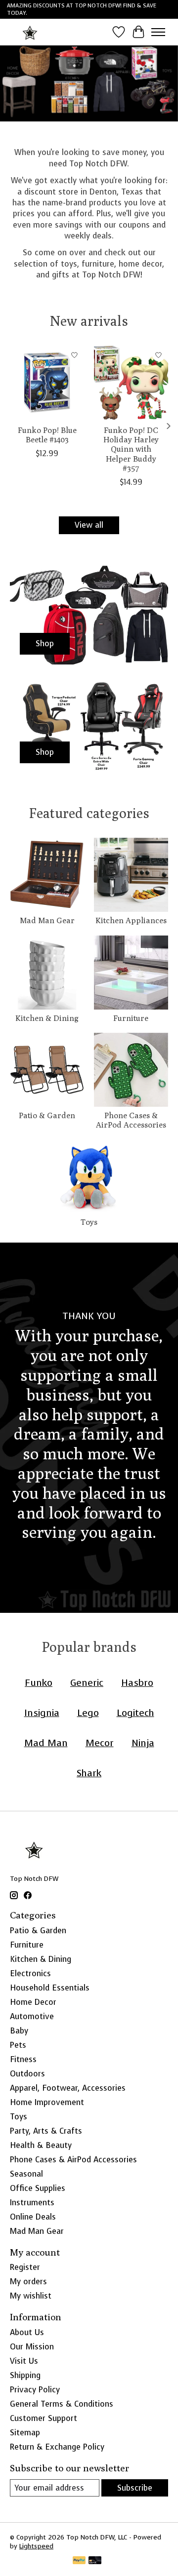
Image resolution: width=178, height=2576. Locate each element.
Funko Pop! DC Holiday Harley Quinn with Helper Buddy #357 (131, 449)
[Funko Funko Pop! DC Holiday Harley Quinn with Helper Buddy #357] (131, 383)
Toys (89, 1222)
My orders (28, 2282)
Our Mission (32, 2347)
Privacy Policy (35, 2390)
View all (89, 525)
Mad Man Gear (47, 920)
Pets (18, 2045)
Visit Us (24, 2361)
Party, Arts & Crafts (46, 2131)
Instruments (32, 2203)
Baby (19, 2031)
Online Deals (33, 2217)
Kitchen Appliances (131, 920)
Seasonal (26, 2174)
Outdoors (27, 2074)
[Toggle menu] (158, 32)
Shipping (25, 2375)
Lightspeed (36, 2546)
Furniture (131, 1018)
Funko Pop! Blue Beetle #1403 (47, 435)
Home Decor (33, 2002)
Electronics (30, 1973)
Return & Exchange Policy (57, 2447)
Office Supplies (38, 2188)
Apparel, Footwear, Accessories (68, 2088)
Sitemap (25, 2433)
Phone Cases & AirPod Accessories (131, 1120)
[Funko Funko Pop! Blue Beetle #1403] (47, 383)
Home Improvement (47, 2102)
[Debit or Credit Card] (95, 2561)
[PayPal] (79, 2561)
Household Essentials (50, 1988)
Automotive (32, 2016)
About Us (27, 2332)
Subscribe (135, 2488)
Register (25, 2267)
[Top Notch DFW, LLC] (30, 32)
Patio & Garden (47, 1115)
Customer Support (44, 2418)
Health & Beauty (41, 2145)
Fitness (23, 2059)
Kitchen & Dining (47, 1018)
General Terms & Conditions (62, 2404)
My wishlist (31, 2296)
